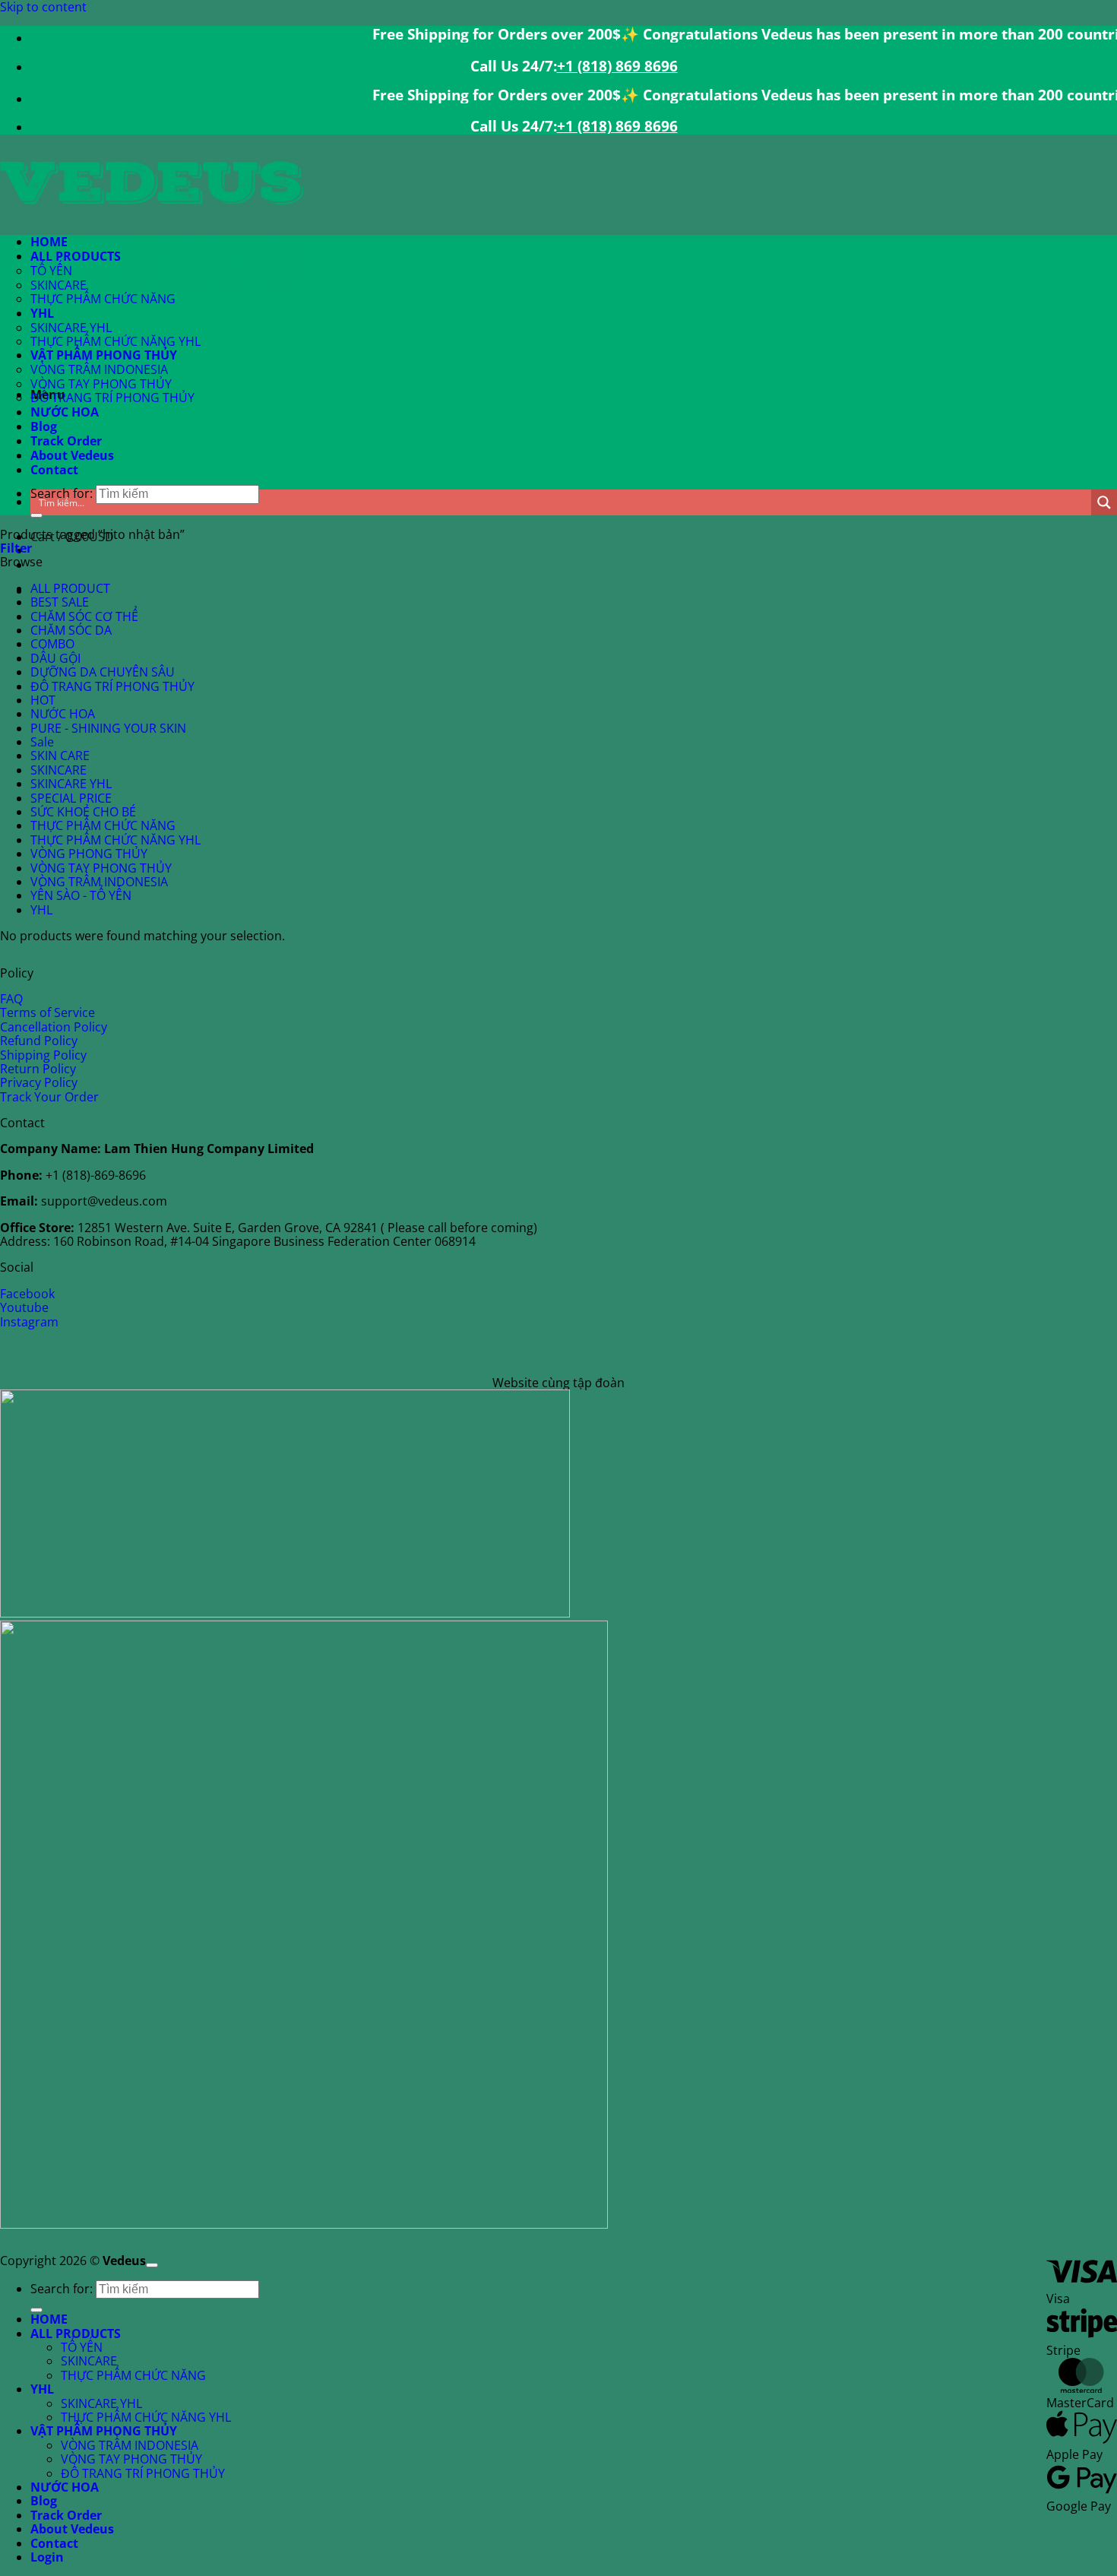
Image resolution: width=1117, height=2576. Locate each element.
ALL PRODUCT (70, 588)
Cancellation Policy (54, 1027)
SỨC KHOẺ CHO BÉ (83, 812)
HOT (43, 700)
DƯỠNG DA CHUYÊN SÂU (103, 672)
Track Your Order (49, 1097)
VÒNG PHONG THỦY (89, 854)
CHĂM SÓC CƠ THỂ (84, 616)
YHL (42, 313)
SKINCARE (59, 285)
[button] (16, 548)
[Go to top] (152, 2265)
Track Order (66, 441)
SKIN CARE (60, 756)
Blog (44, 426)
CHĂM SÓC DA (71, 630)
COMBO (52, 644)
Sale (42, 742)
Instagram (29, 1322)
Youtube (24, 1307)
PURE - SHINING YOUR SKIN (108, 728)
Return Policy (38, 1069)
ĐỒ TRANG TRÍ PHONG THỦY (112, 398)
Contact (54, 470)
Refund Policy (39, 1041)
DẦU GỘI (55, 658)
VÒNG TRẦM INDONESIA (99, 369)
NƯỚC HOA (65, 412)
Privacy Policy (39, 1082)
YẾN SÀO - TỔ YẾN (81, 895)
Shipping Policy (43, 1055)
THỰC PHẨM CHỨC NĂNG (103, 299)
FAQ (11, 999)
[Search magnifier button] (1104, 502)
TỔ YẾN (51, 271)
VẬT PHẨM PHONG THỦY (104, 355)
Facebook (27, 1294)
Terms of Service (47, 1012)
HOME (49, 242)
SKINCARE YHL (71, 328)
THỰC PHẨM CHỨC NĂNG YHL (115, 341)
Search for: (62, 2289)
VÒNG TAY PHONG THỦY (101, 384)
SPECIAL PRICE (71, 798)
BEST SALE (60, 602)
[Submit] (36, 515)
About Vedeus (72, 455)
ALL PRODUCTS (76, 256)
